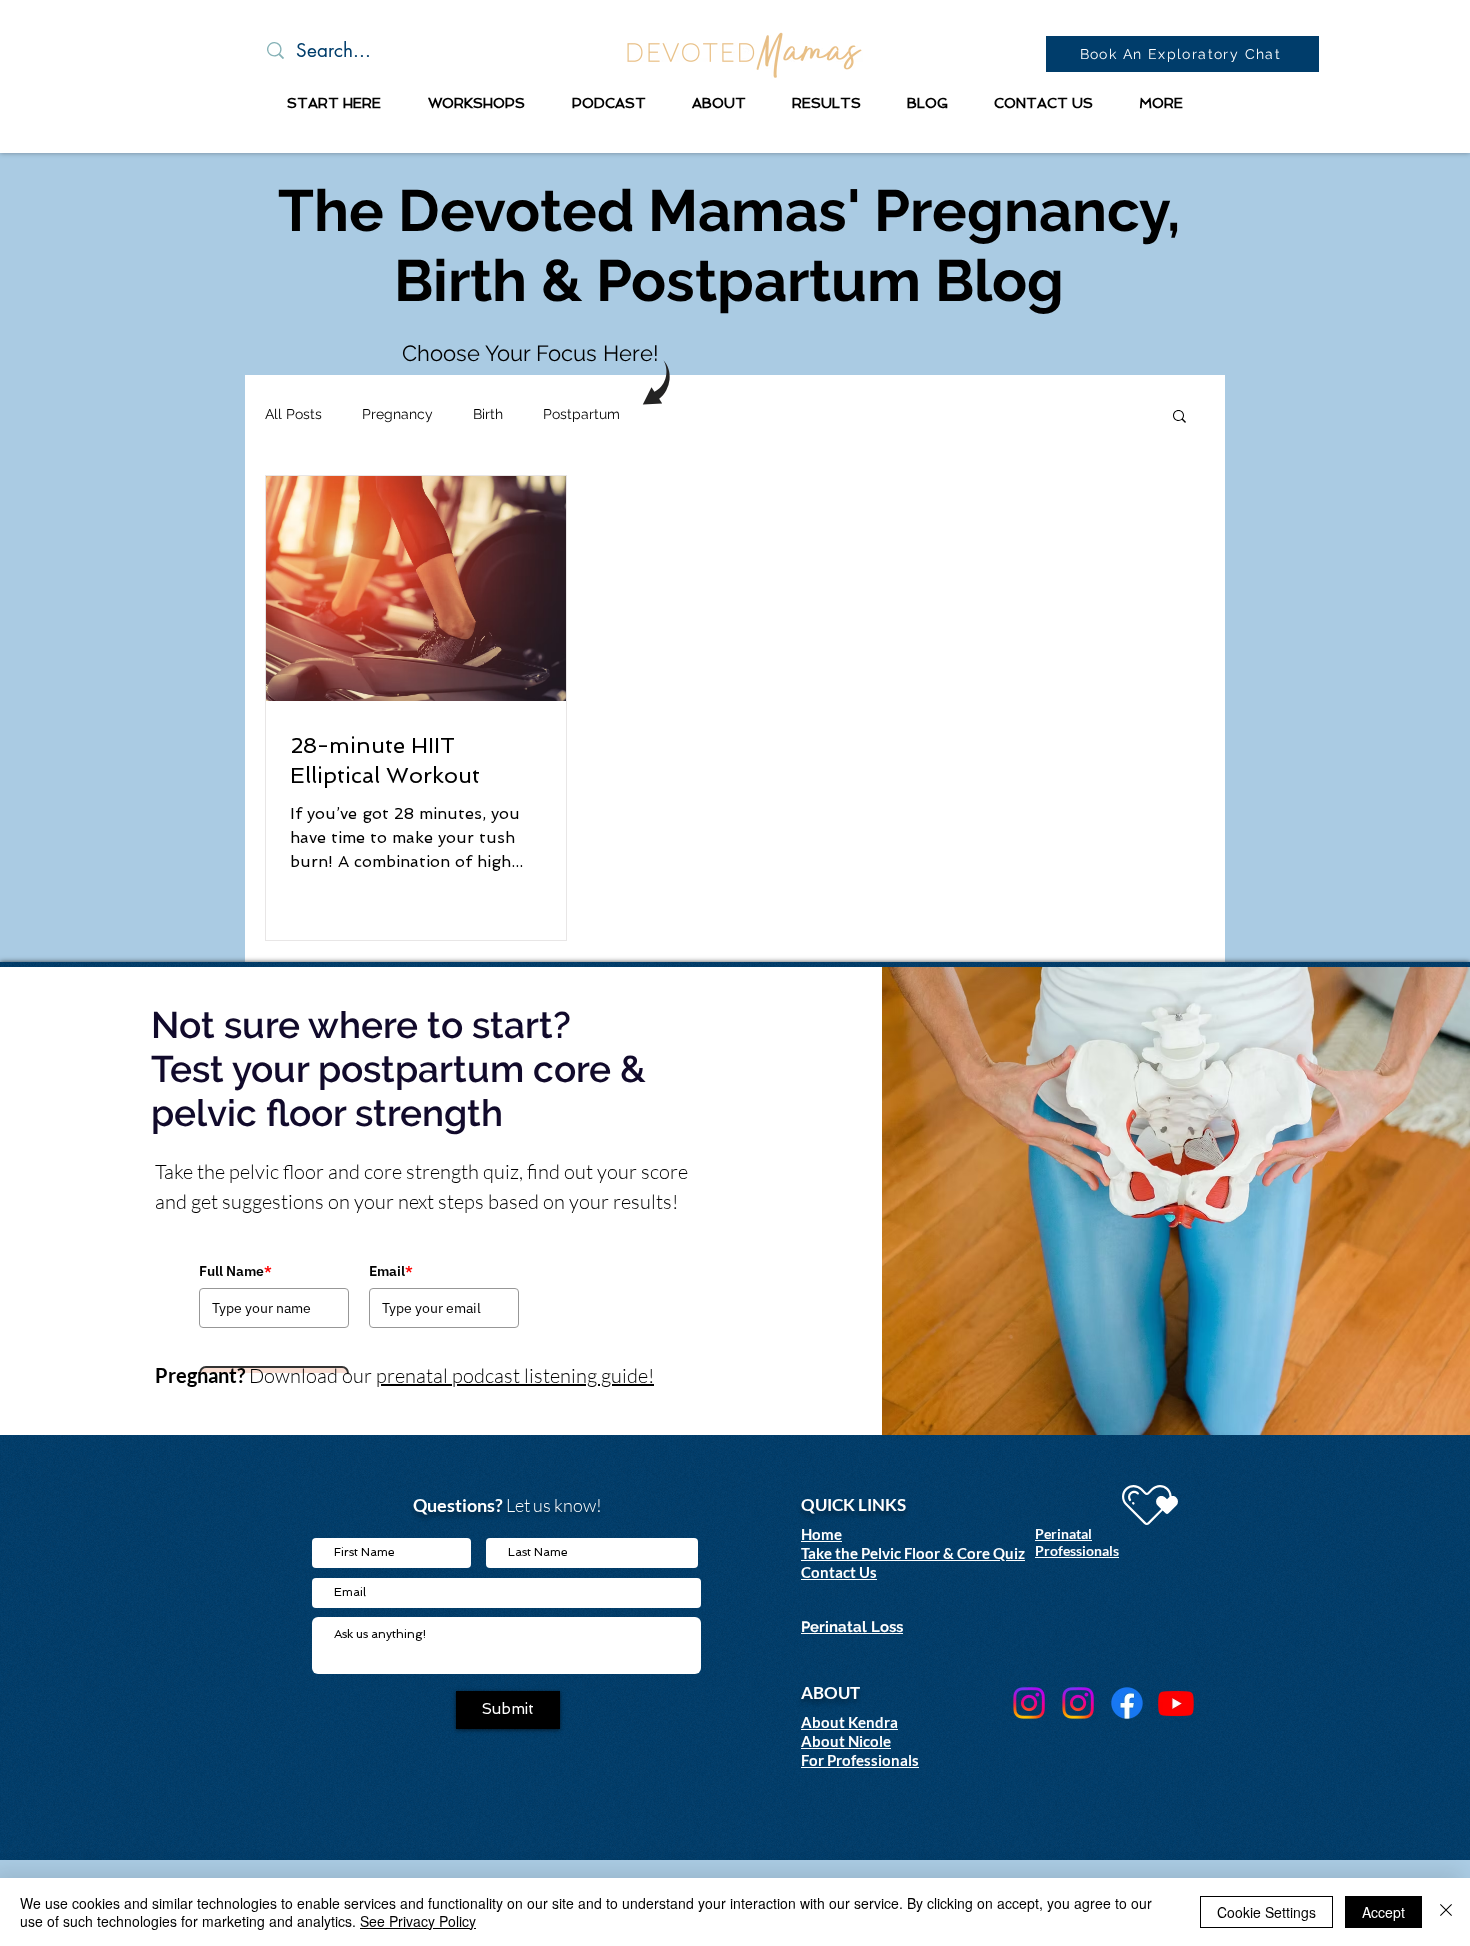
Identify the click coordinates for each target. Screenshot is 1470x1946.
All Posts (293, 414)
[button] (333, 103)
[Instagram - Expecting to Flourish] (1029, 1703)
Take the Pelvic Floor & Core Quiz (913, 1553)
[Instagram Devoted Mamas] (1078, 1703)
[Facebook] (1127, 1703)
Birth (488, 414)
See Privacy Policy (418, 1921)
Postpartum (581, 414)
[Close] (1446, 1912)
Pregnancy (397, 414)
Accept (1383, 1912)
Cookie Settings (1266, 1912)
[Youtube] (1176, 1703)
